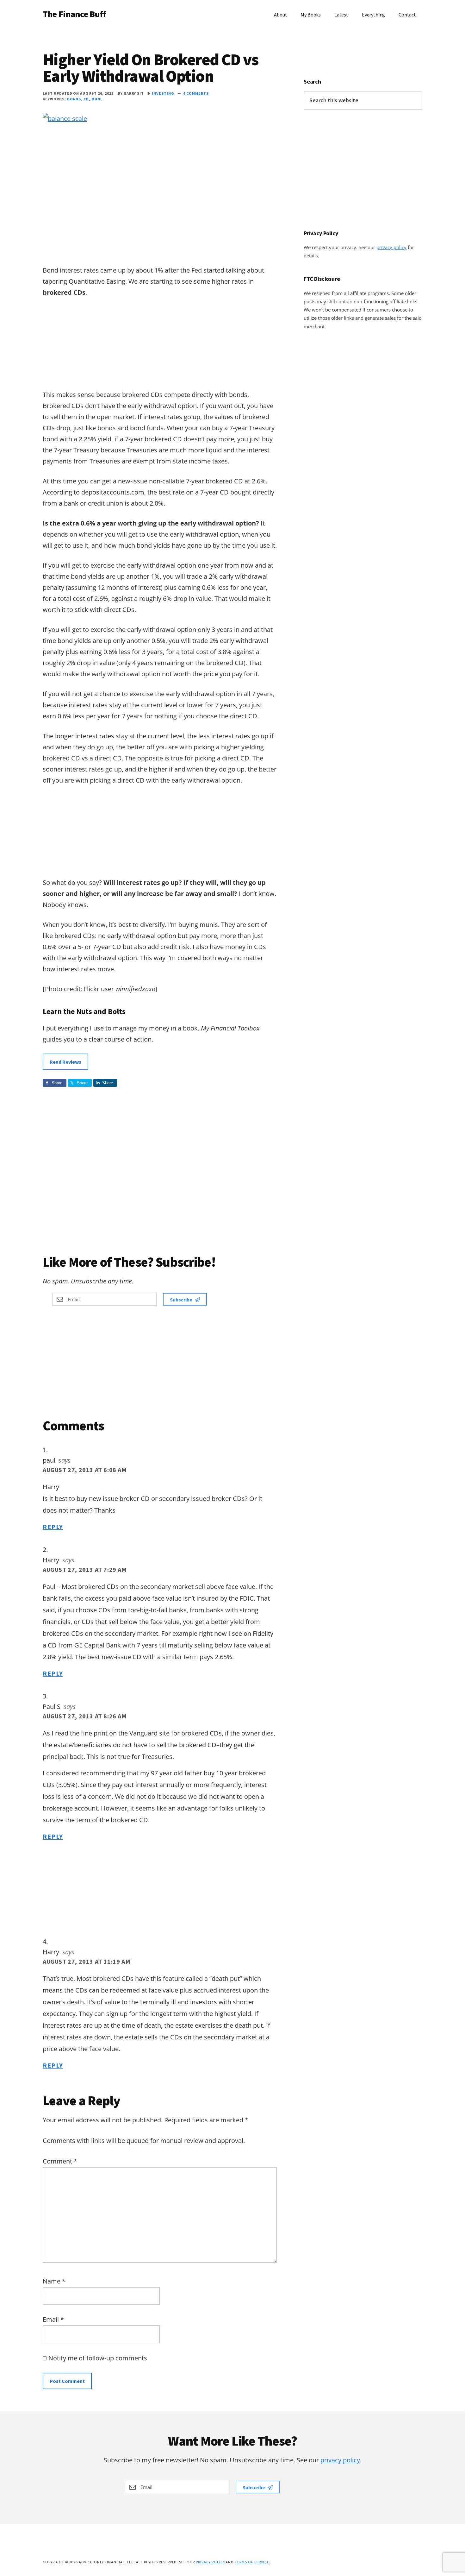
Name (54, 2281)
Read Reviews (65, 1062)
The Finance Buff (74, 14)
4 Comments (196, 93)
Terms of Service (252, 2562)
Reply (53, 1527)
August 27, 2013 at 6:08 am (85, 1470)
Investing (163, 93)
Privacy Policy (210, 2562)
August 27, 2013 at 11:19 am (87, 1961)
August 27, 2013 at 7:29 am (85, 1569)
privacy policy (391, 247)
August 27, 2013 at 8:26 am (85, 1716)
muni (97, 99)
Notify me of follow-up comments (97, 2358)
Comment (60, 2161)
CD (86, 99)
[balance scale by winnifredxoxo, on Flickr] (65, 119)
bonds (74, 99)
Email (53, 2319)
